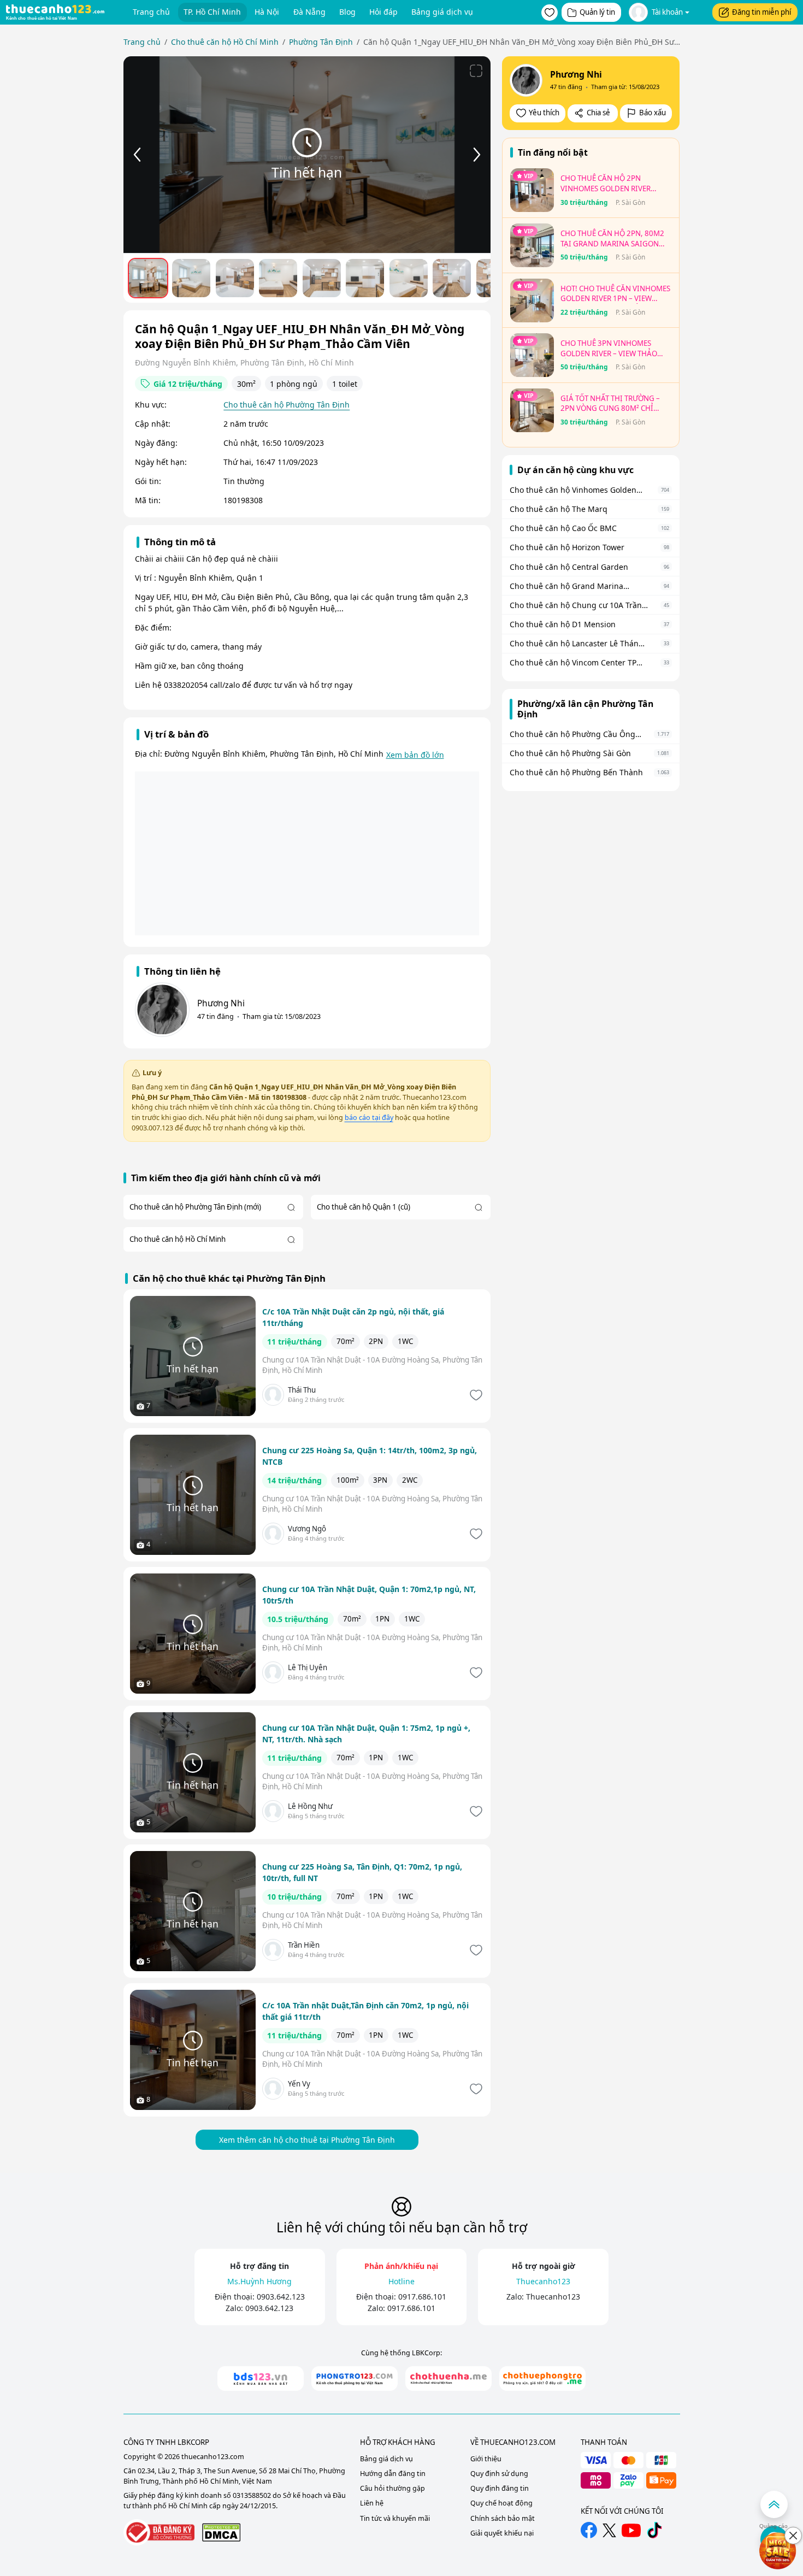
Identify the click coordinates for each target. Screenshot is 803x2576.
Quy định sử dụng (499, 2474)
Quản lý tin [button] (597, 12)
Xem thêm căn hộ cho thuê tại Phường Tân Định (307, 2140)
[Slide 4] (278, 278)
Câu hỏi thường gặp (392, 2488)
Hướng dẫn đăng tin (393, 2474)
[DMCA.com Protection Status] (221, 2532)
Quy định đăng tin (500, 2488)
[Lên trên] (774, 2504)
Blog (347, 12)
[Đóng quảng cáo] (793, 2536)
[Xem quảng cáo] (778, 2551)
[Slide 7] (409, 278)
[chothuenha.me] (448, 2378)
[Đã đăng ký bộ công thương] (159, 2533)
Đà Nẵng (309, 12)
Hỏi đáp (383, 12)
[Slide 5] (322, 278)
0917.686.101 (422, 2297)
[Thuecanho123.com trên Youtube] (631, 2530)
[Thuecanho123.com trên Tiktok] (654, 2530)
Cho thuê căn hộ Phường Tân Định (287, 405)
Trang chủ (151, 12)
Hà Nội (267, 12)
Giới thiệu (486, 2459)
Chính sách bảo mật (503, 2518)
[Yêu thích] (475, 1395)
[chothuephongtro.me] (542, 2378)
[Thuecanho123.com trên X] (609, 2530)
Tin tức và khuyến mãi (395, 2518)
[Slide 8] (452, 278)
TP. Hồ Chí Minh (212, 12)
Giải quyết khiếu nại (502, 2533)
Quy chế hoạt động (501, 2503)
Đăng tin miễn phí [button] (761, 12)
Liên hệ (372, 2503)
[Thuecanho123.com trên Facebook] (589, 2530)
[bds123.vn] (261, 2378)
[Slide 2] (191, 278)
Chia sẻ (598, 113)
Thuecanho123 (553, 2297)
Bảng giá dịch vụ (442, 12)
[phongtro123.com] (355, 2378)
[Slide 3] (235, 278)
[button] (550, 13)
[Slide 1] (148, 278)
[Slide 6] (365, 278)
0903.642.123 (281, 2297)
